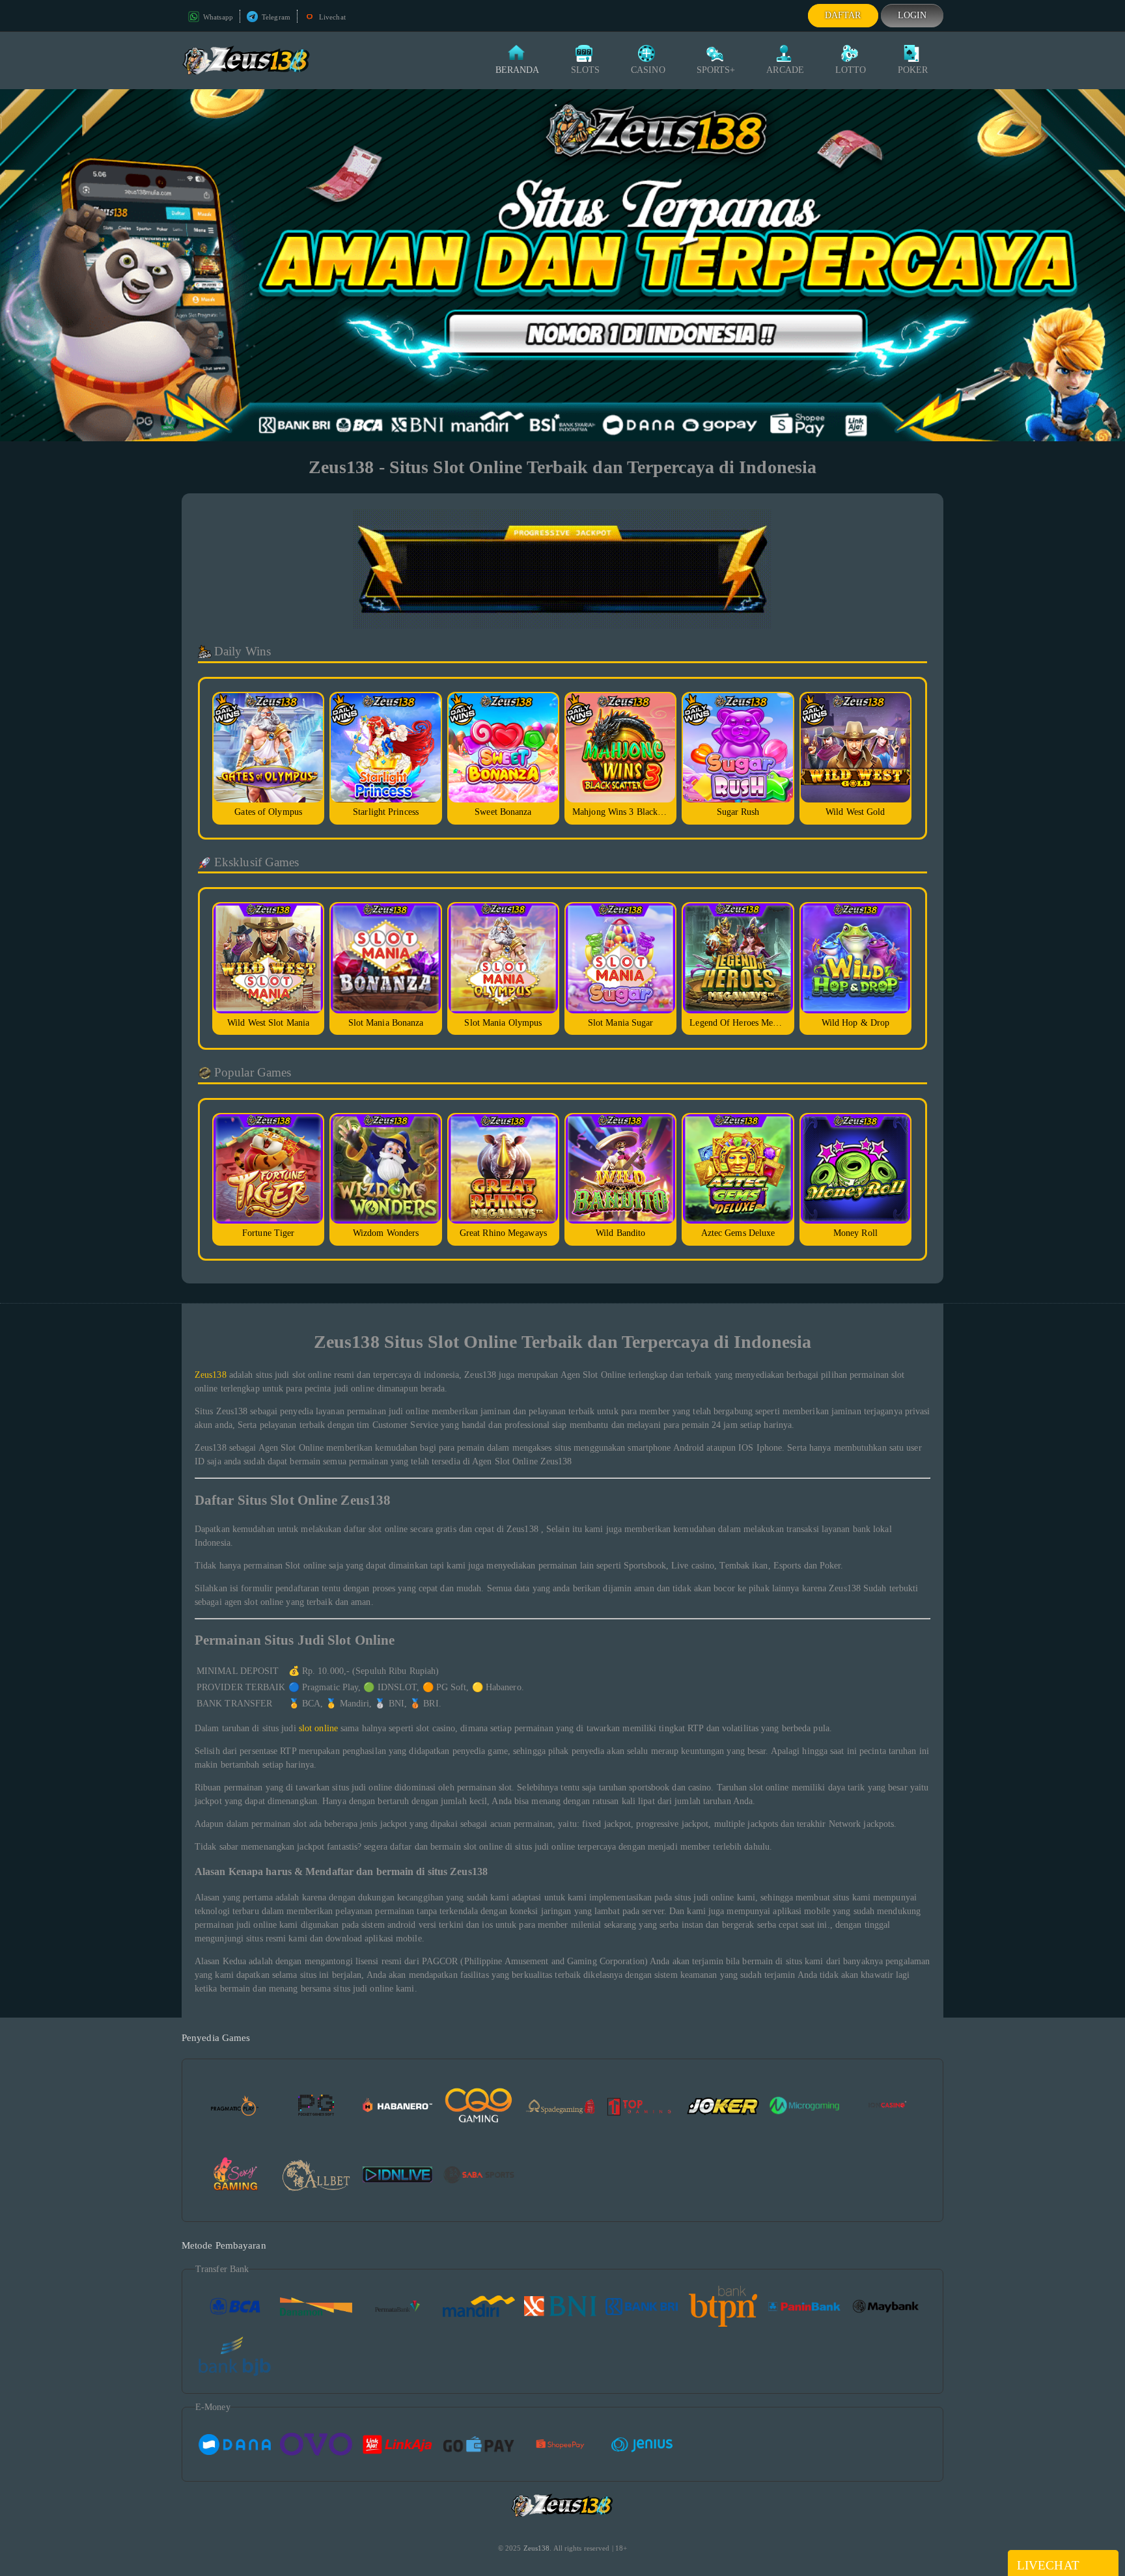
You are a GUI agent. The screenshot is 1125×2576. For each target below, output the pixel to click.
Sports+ (716, 70)
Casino (648, 70)
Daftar (843, 15)
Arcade (785, 70)
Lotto (851, 70)
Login (912, 15)
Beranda (518, 70)
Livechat (331, 17)
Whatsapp (217, 17)
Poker (913, 70)
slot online (318, 1728)
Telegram (275, 17)
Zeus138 (211, 1375)
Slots (586, 70)
